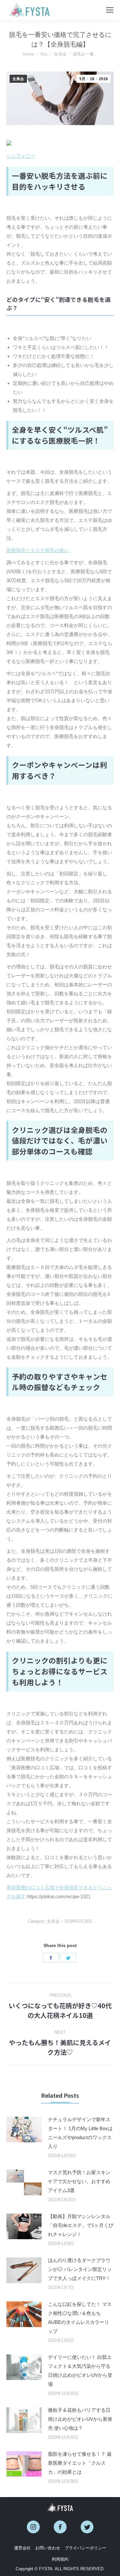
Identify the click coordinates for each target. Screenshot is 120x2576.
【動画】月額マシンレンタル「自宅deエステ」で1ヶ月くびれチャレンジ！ (81, 2225)
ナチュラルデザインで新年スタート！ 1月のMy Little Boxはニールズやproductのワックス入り (80, 2133)
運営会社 (22, 2548)
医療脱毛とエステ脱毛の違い (38, 550)
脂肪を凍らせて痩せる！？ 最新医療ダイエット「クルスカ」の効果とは (80, 2463)
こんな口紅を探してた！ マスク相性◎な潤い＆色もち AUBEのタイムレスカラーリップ (80, 2318)
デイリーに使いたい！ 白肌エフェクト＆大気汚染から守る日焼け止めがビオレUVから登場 (80, 2371)
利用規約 (60, 2559)
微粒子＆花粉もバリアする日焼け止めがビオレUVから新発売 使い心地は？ (80, 2419)
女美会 (18, 79)
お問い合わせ (48, 2548)
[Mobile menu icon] (110, 10)
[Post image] (24, 2130)
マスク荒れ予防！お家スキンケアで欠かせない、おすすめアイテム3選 (79, 2181)
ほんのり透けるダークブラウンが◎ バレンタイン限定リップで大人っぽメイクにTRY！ (80, 2269)
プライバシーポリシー (85, 2548)
